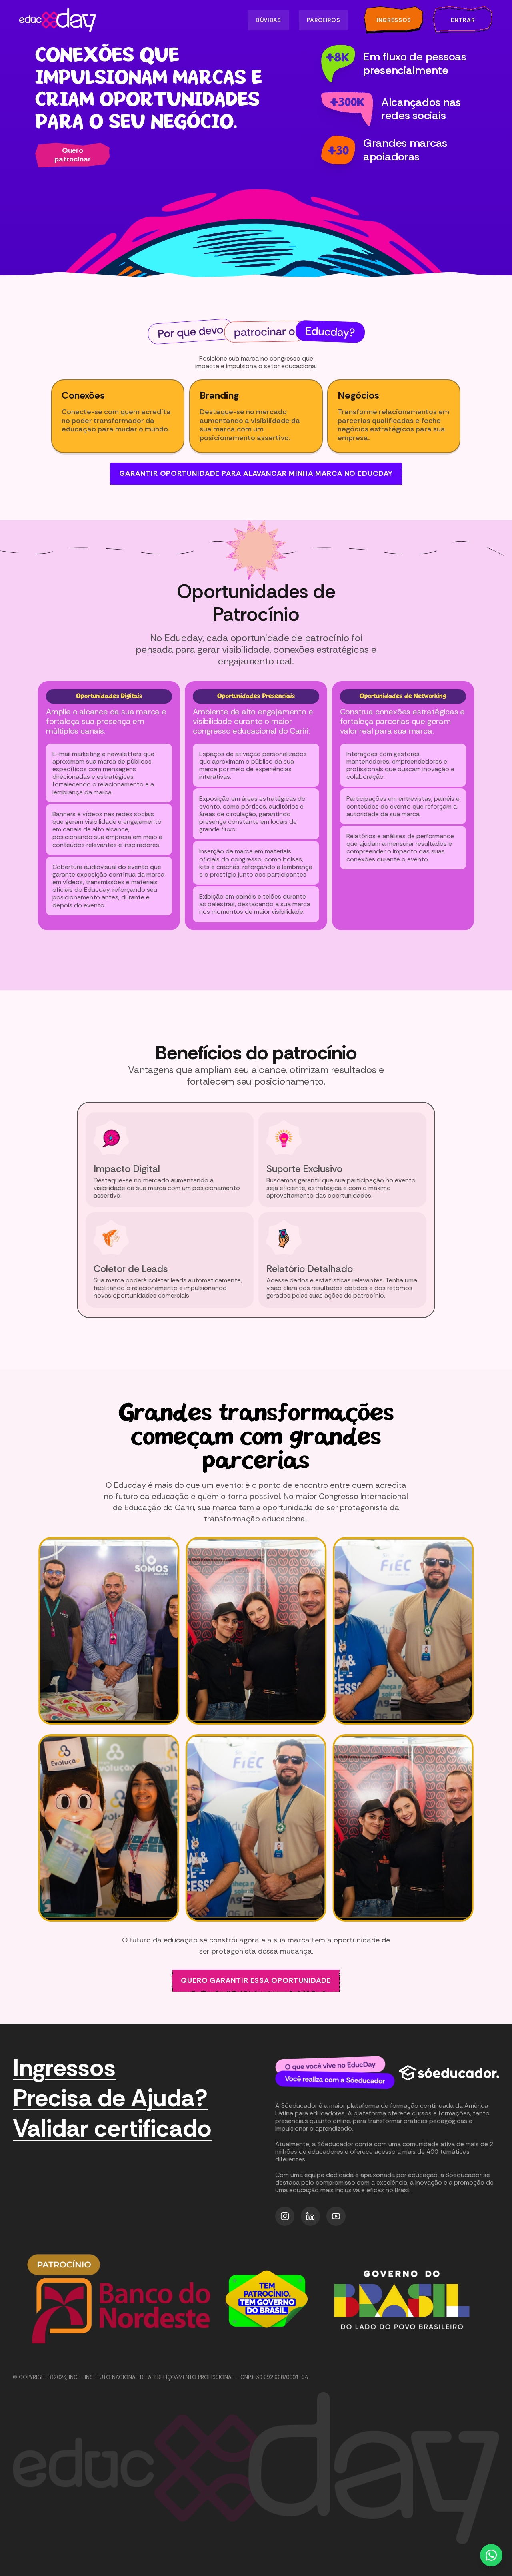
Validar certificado (112, 2129)
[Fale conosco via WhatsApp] (491, 2555)
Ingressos (64, 2068)
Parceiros (323, 20)
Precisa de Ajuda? (110, 2098)
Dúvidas (268, 20)
